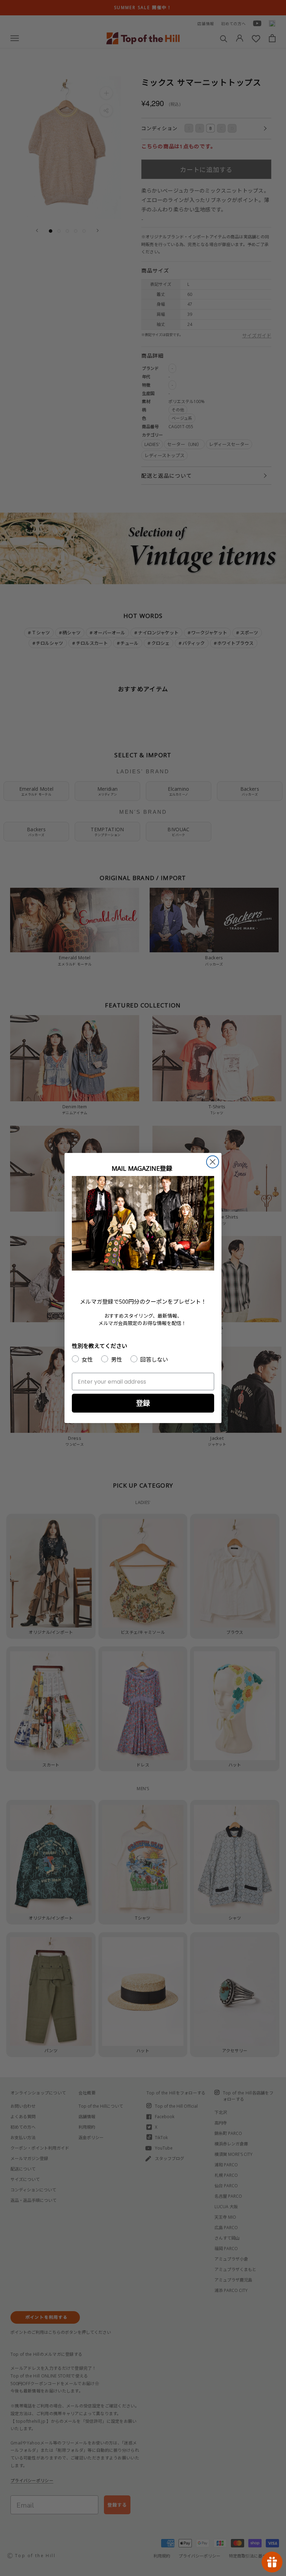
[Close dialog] (213, 1162)
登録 (143, 1403)
